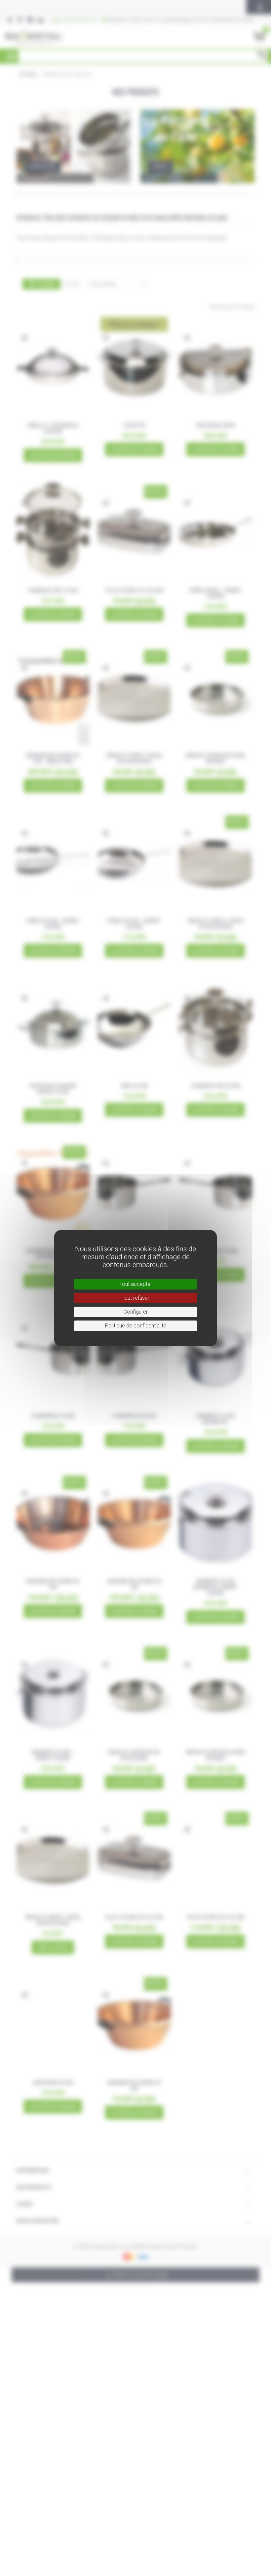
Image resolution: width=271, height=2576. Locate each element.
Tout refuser (135, 1298)
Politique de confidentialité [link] (136, 1326)
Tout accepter (136, 1284)
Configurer (136, 1312)
